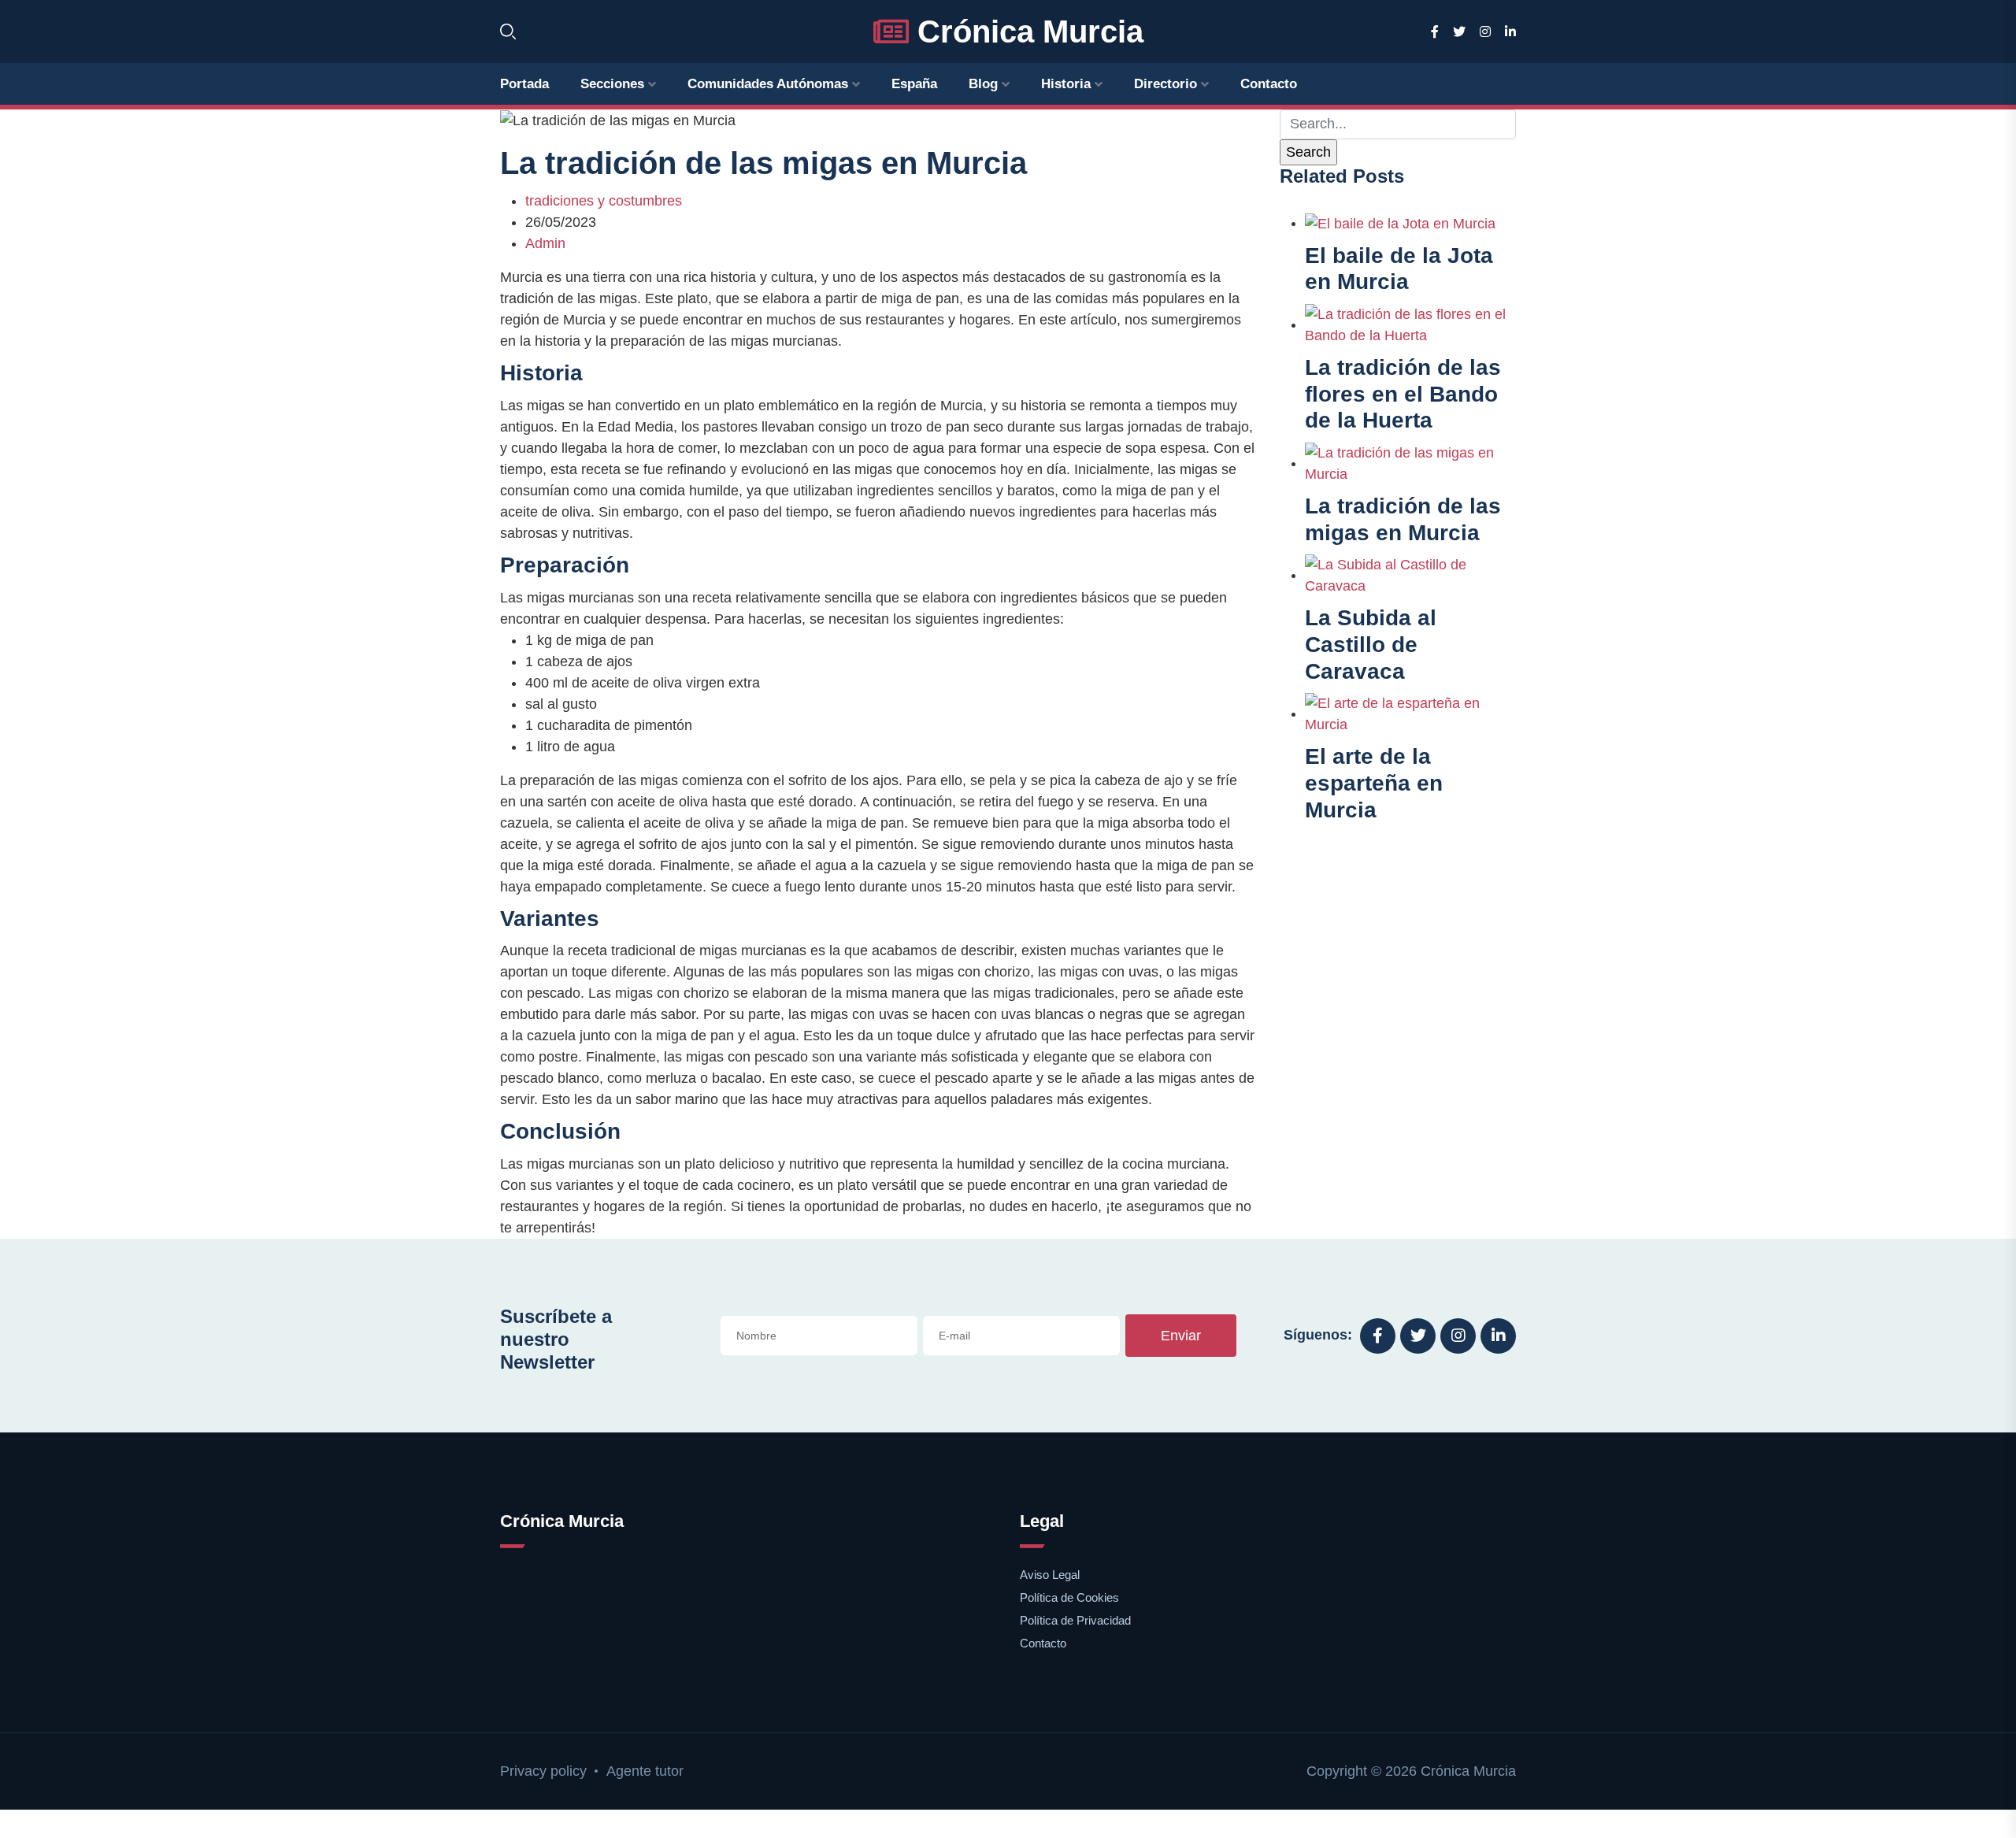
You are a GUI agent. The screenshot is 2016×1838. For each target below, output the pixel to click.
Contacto (1269, 84)
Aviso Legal (1050, 1575)
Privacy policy (543, 1771)
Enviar (1181, 1336)
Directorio (1165, 84)
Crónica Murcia (1026, 31)
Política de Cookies (1069, 1597)
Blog (983, 84)
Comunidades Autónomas (768, 84)
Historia (1066, 84)
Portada (524, 84)
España (914, 84)
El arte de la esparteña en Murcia (1374, 783)
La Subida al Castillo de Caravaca (1371, 644)
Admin (545, 243)
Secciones (612, 84)
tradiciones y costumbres (604, 201)
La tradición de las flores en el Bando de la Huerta (1403, 394)
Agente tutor (645, 1771)
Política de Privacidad (1075, 1620)
